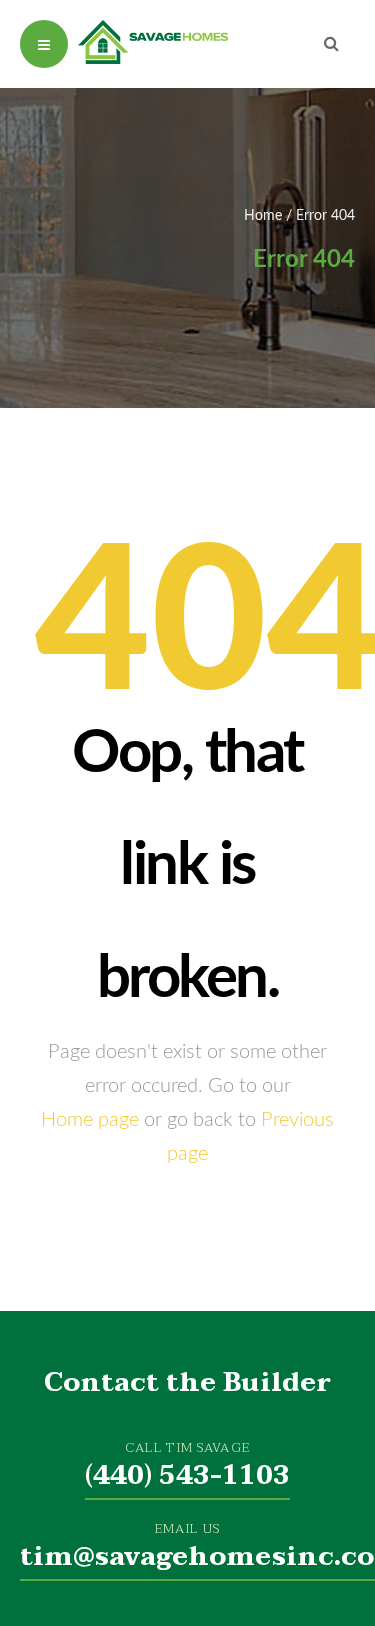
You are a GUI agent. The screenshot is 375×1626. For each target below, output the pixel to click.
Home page (90, 1120)
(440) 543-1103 (187, 1476)
